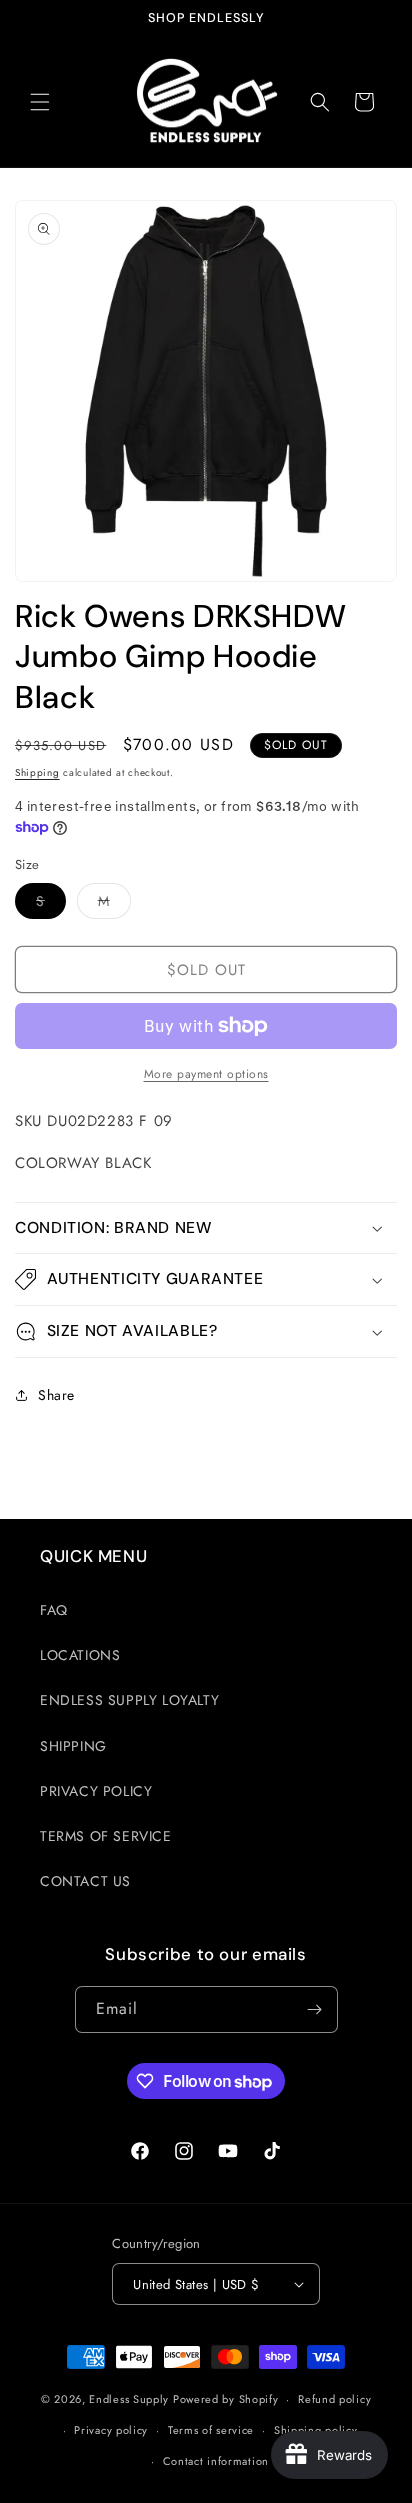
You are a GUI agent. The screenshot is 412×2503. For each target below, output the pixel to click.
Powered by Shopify (226, 2399)
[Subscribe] (315, 2009)
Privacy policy (111, 2430)
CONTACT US (85, 1881)
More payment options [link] (206, 1074)
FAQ (54, 1610)
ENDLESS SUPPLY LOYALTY (129, 1700)
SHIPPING (73, 1746)
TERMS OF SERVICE (106, 1836)
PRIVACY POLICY (96, 1791)
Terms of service (211, 2430)
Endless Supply (129, 2399)
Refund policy (334, 2399)
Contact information (216, 2461)
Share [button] (56, 1395)
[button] (40, 102)
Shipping (37, 772)
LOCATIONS (80, 1655)
